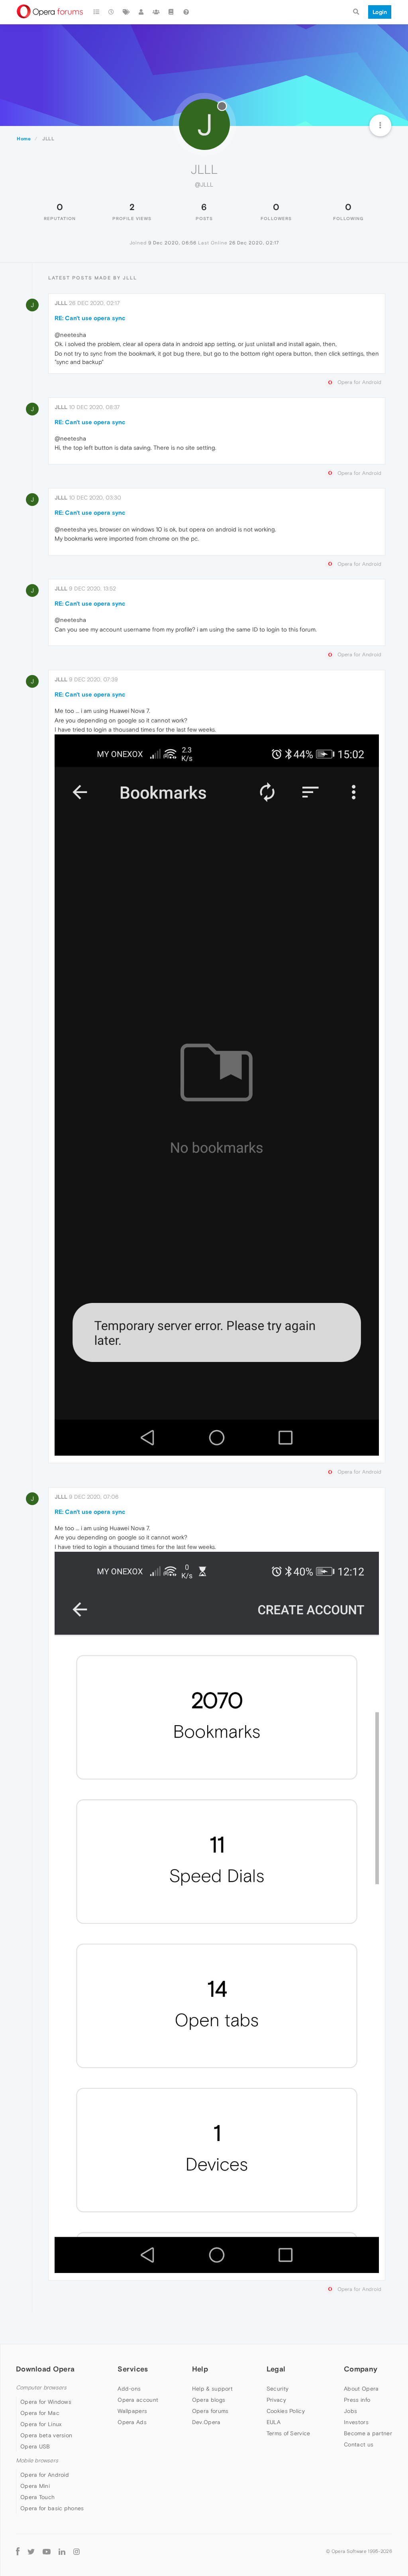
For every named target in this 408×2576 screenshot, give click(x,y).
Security (278, 2389)
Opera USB (35, 2446)
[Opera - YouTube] (47, 2551)
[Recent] (112, 12)
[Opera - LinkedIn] (62, 2551)
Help (200, 2369)
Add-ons (129, 2389)
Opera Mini (35, 2486)
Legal (276, 2369)
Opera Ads (132, 2422)
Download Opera (45, 2369)
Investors (356, 2422)
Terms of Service (288, 2433)
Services (133, 2369)
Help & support (212, 2389)
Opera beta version (46, 2435)
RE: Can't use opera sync (90, 318)
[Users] (141, 12)
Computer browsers (41, 2388)
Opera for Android (45, 2475)
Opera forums (210, 2411)
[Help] (186, 12)
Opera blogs (209, 2400)
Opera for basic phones (52, 2508)
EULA (274, 2422)
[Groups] (156, 12)
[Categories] (96, 12)
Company (361, 2369)
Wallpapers (132, 2411)
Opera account (138, 2400)
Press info (357, 2400)
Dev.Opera (206, 2422)
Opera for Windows (46, 2402)
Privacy (276, 2400)
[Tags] (126, 12)
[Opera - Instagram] (76, 2551)
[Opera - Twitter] (31, 2551)
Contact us (359, 2444)
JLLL (61, 303)
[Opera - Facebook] (18, 2551)
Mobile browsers (37, 2461)
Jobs (350, 2411)
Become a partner (368, 2433)
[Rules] (171, 12)
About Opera (361, 2389)
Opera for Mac (40, 2413)
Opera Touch (37, 2497)
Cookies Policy (286, 2411)
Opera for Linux (41, 2424)
